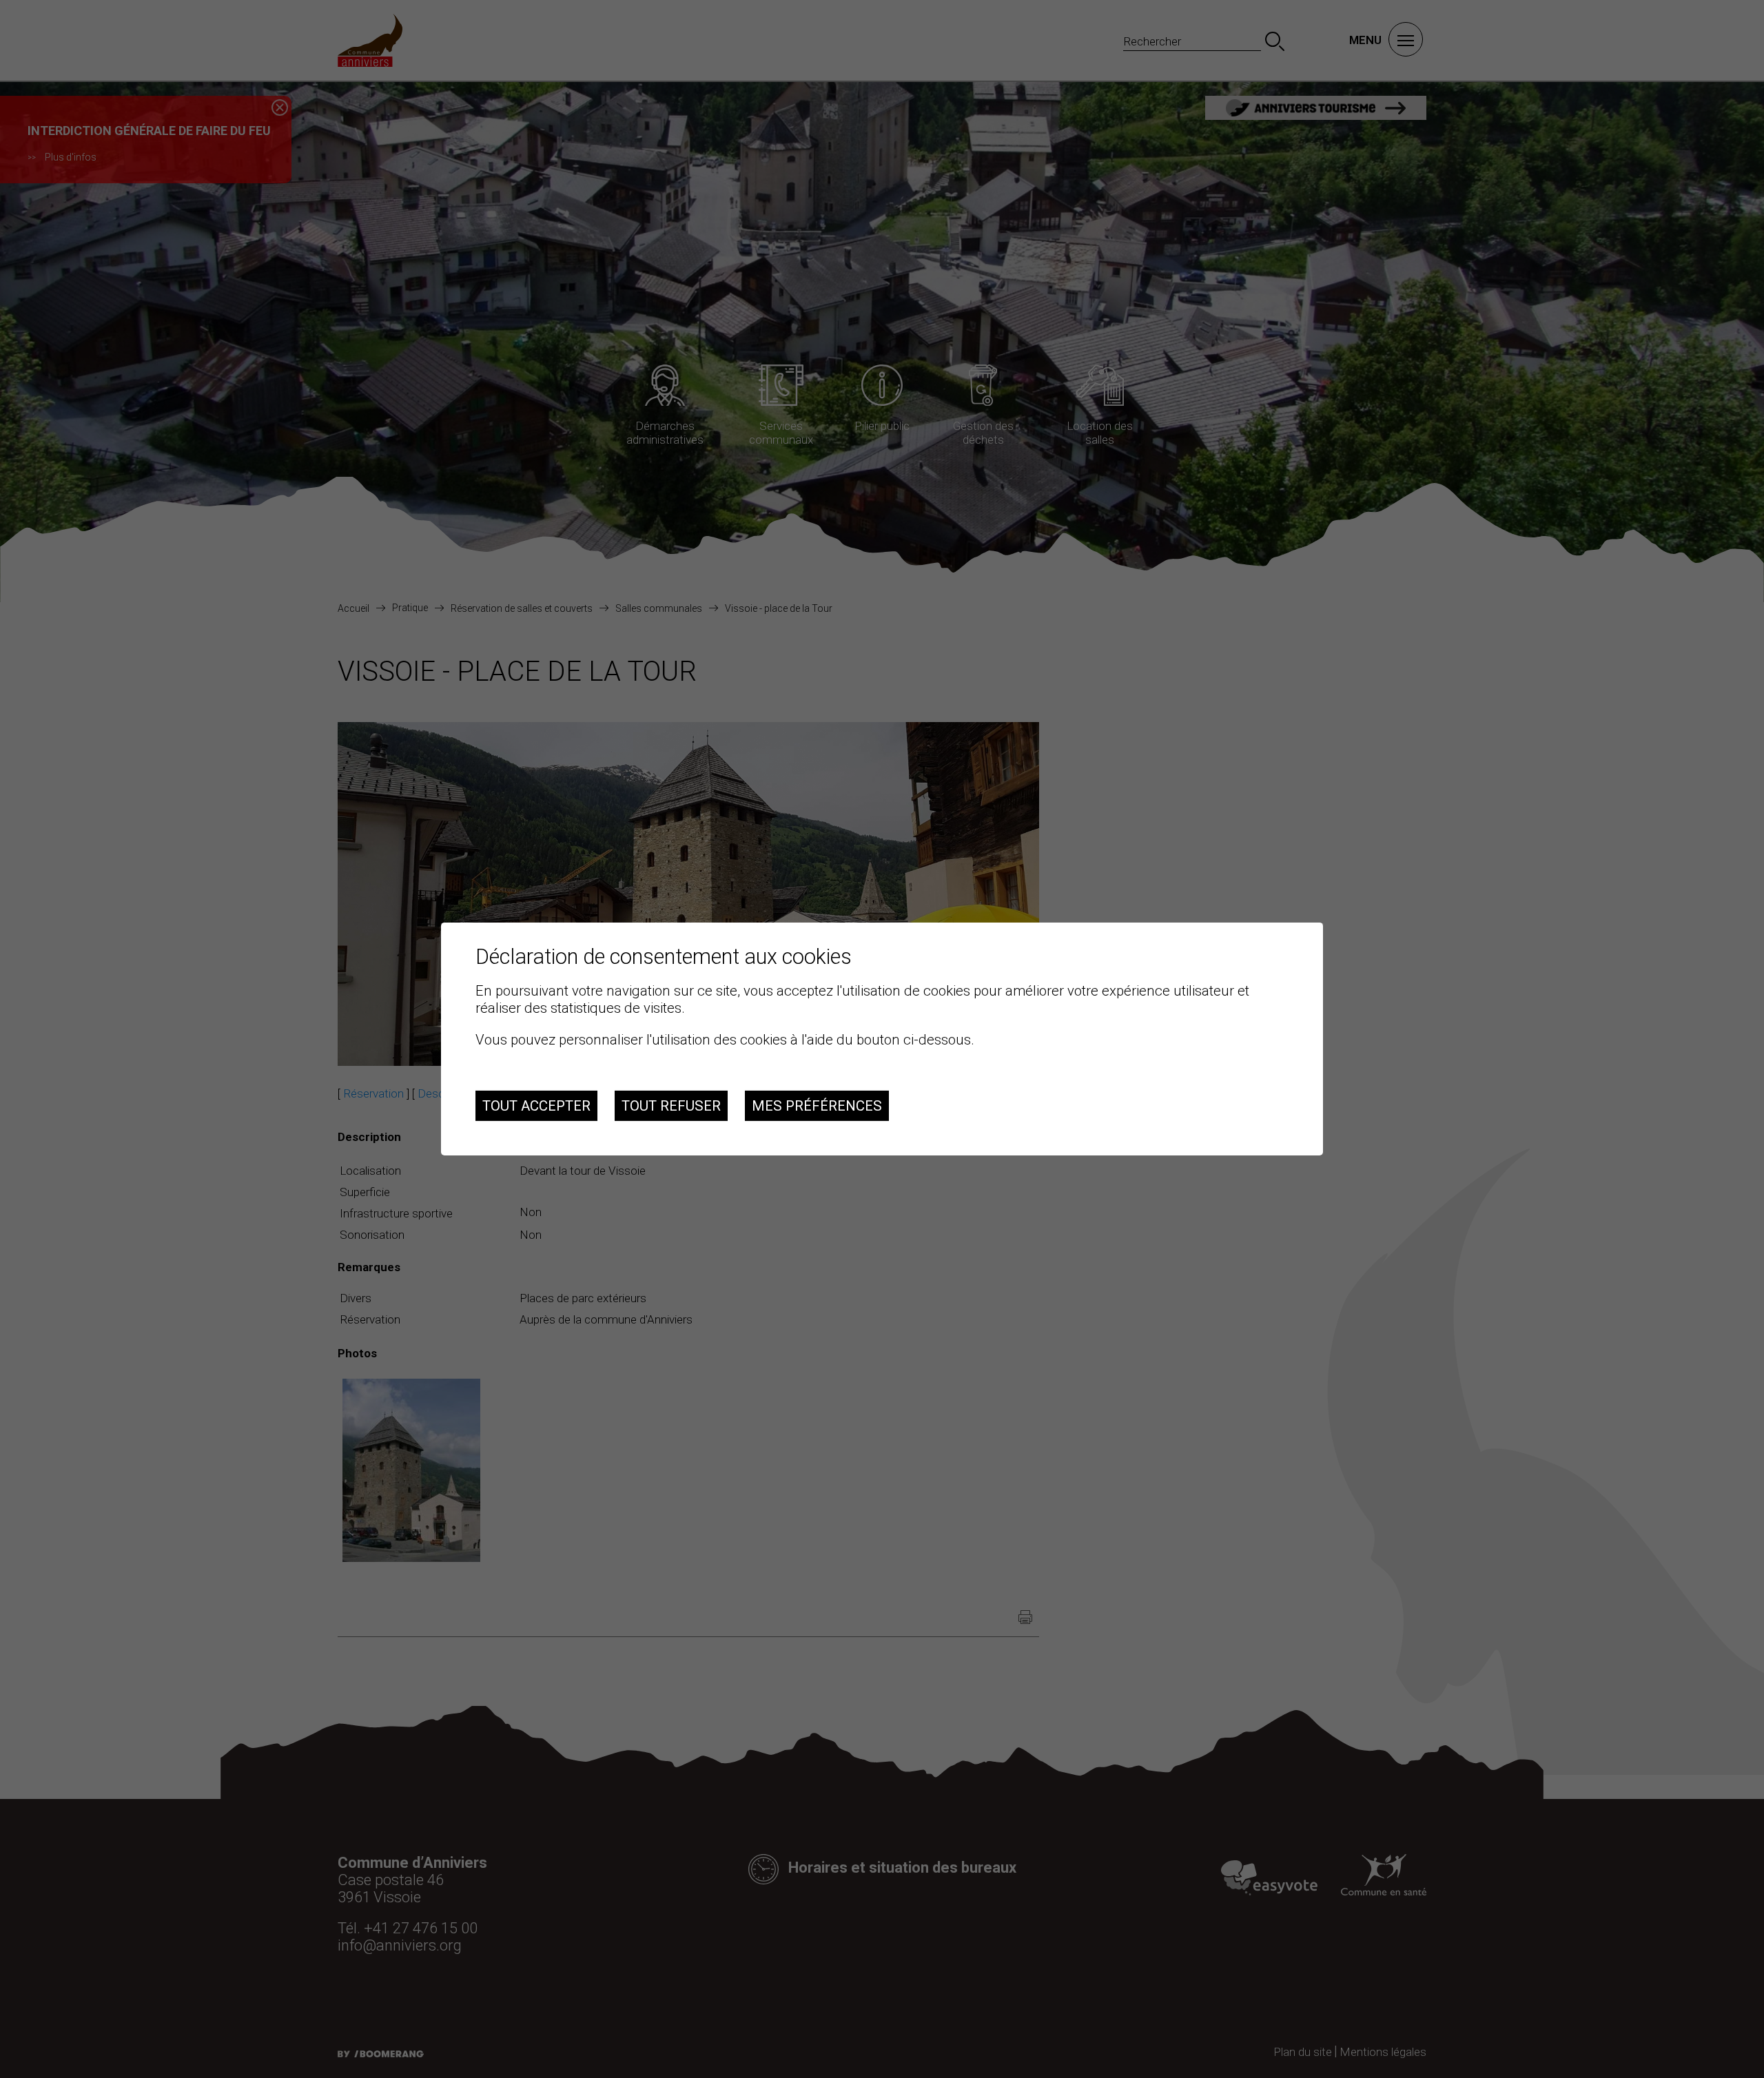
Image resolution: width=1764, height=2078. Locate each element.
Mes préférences (817, 1106)
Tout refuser (671, 1106)
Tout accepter (536, 1106)
